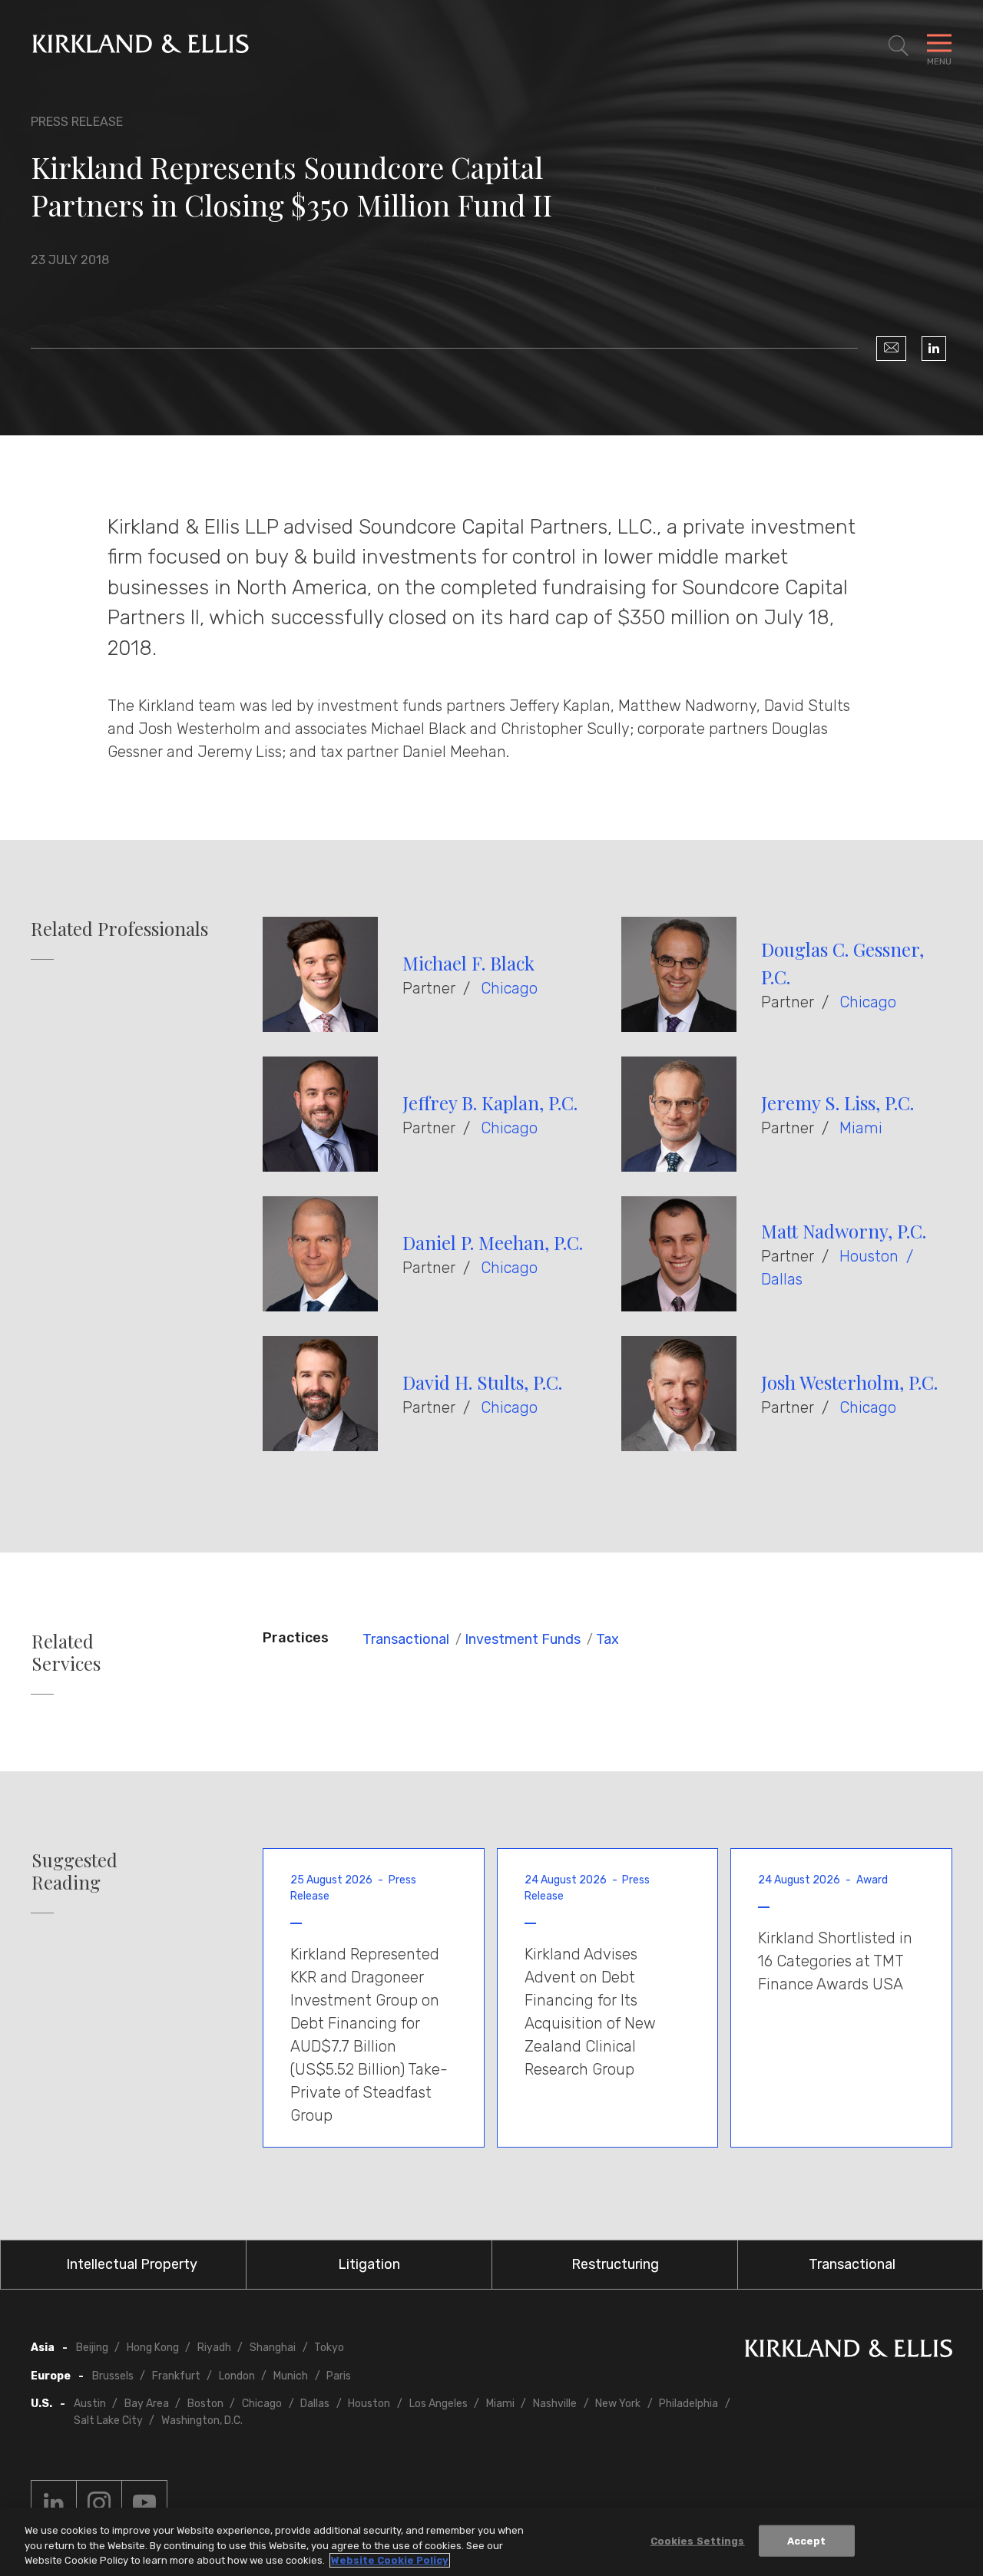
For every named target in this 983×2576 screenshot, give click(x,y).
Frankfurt (176, 2376)
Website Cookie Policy (390, 2560)
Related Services (66, 1652)
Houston (869, 1256)
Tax (607, 1639)
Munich (291, 2376)
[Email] (891, 349)
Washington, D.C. (202, 2421)
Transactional (406, 1639)
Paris (339, 2376)
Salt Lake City (108, 2421)
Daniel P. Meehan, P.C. (493, 1242)
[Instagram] (99, 2503)
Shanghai (273, 2348)
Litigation (369, 2264)
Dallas (782, 1279)
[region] (491, 2542)
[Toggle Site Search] (899, 46)
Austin (90, 2404)
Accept (807, 2540)
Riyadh (214, 2348)
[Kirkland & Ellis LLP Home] (849, 2351)
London (237, 2376)
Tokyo (329, 2348)
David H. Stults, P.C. (482, 1382)
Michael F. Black (468, 963)
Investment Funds (523, 1639)
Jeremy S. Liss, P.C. (837, 1103)
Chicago (509, 988)
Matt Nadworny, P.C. (844, 1231)
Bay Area (147, 2404)
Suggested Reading (74, 1871)
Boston (205, 2404)
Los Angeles (439, 2404)
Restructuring (615, 2264)
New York (618, 2404)
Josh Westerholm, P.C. (849, 1382)
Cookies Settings (698, 2540)
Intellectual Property (132, 2264)
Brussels (113, 2376)
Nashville (555, 2404)
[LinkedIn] (934, 349)
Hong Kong (153, 2348)
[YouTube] (144, 2503)
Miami (861, 1128)
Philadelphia (688, 2404)
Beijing (92, 2348)
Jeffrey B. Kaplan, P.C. (490, 1103)
